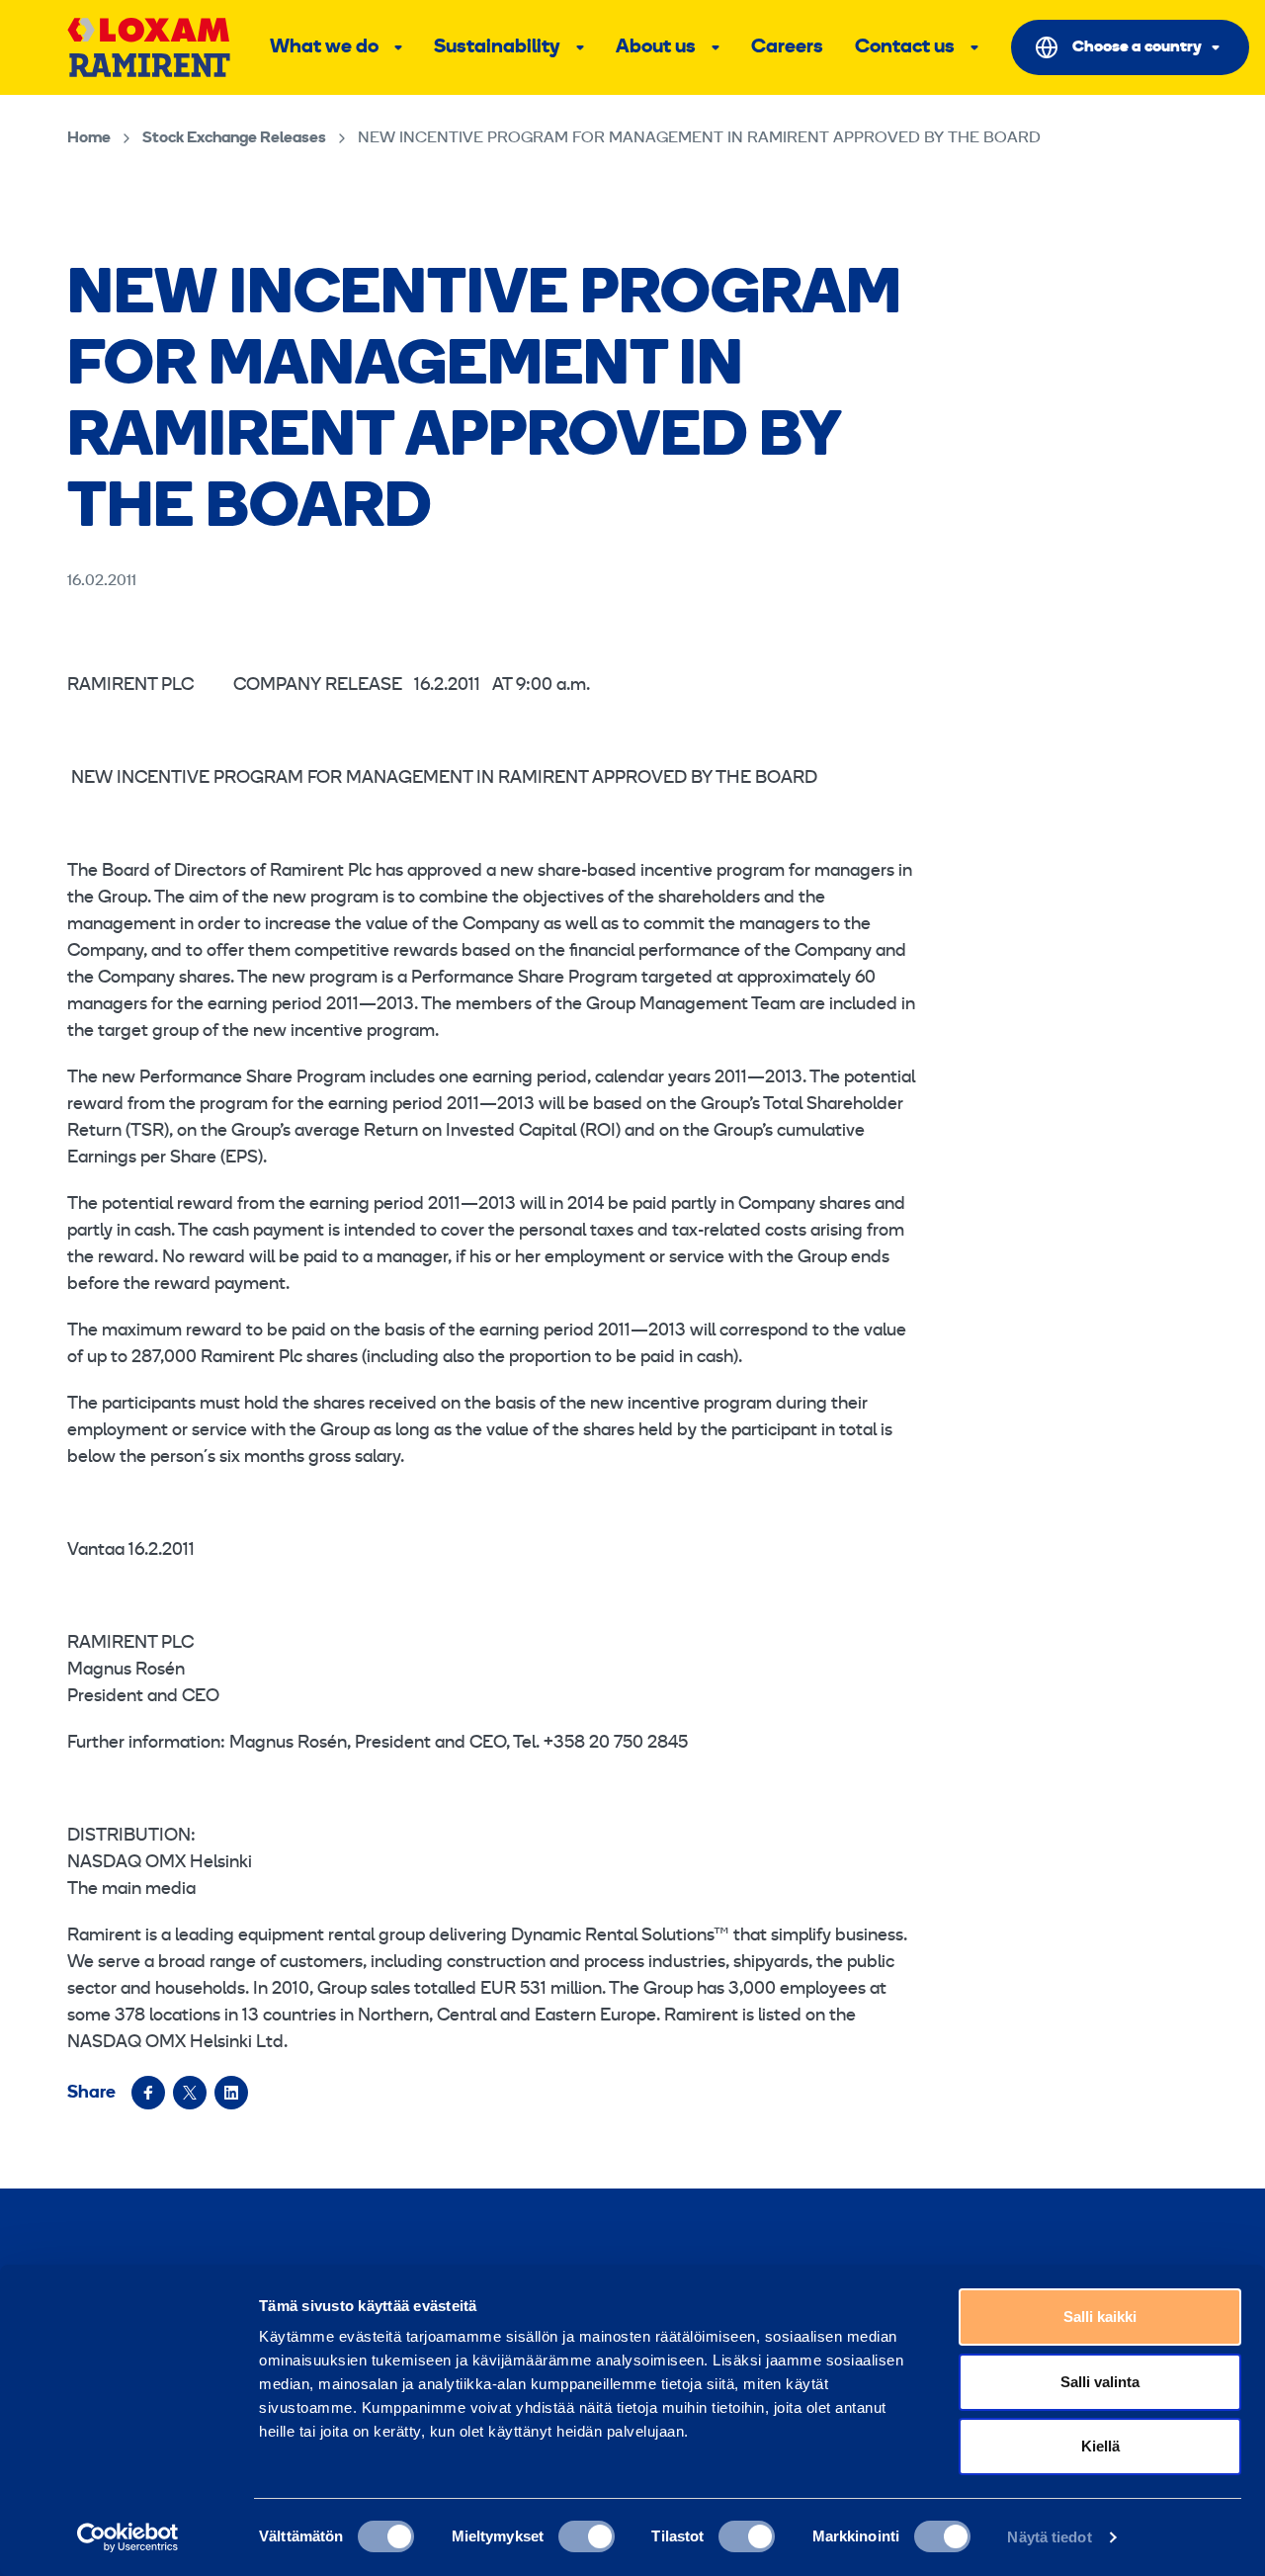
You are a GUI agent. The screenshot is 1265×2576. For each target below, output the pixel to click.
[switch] (587, 2536)
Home (89, 138)
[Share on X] (190, 2093)
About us (656, 47)
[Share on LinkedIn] (231, 2093)
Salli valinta (1100, 2382)
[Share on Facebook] (148, 2093)
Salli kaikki (1100, 2317)
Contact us (905, 47)
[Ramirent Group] (149, 47)
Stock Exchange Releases (234, 138)
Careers (787, 47)
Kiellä (1100, 2446)
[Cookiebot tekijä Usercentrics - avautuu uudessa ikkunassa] (128, 2537)
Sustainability (497, 47)
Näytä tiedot (1049, 2537)
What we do (324, 47)
